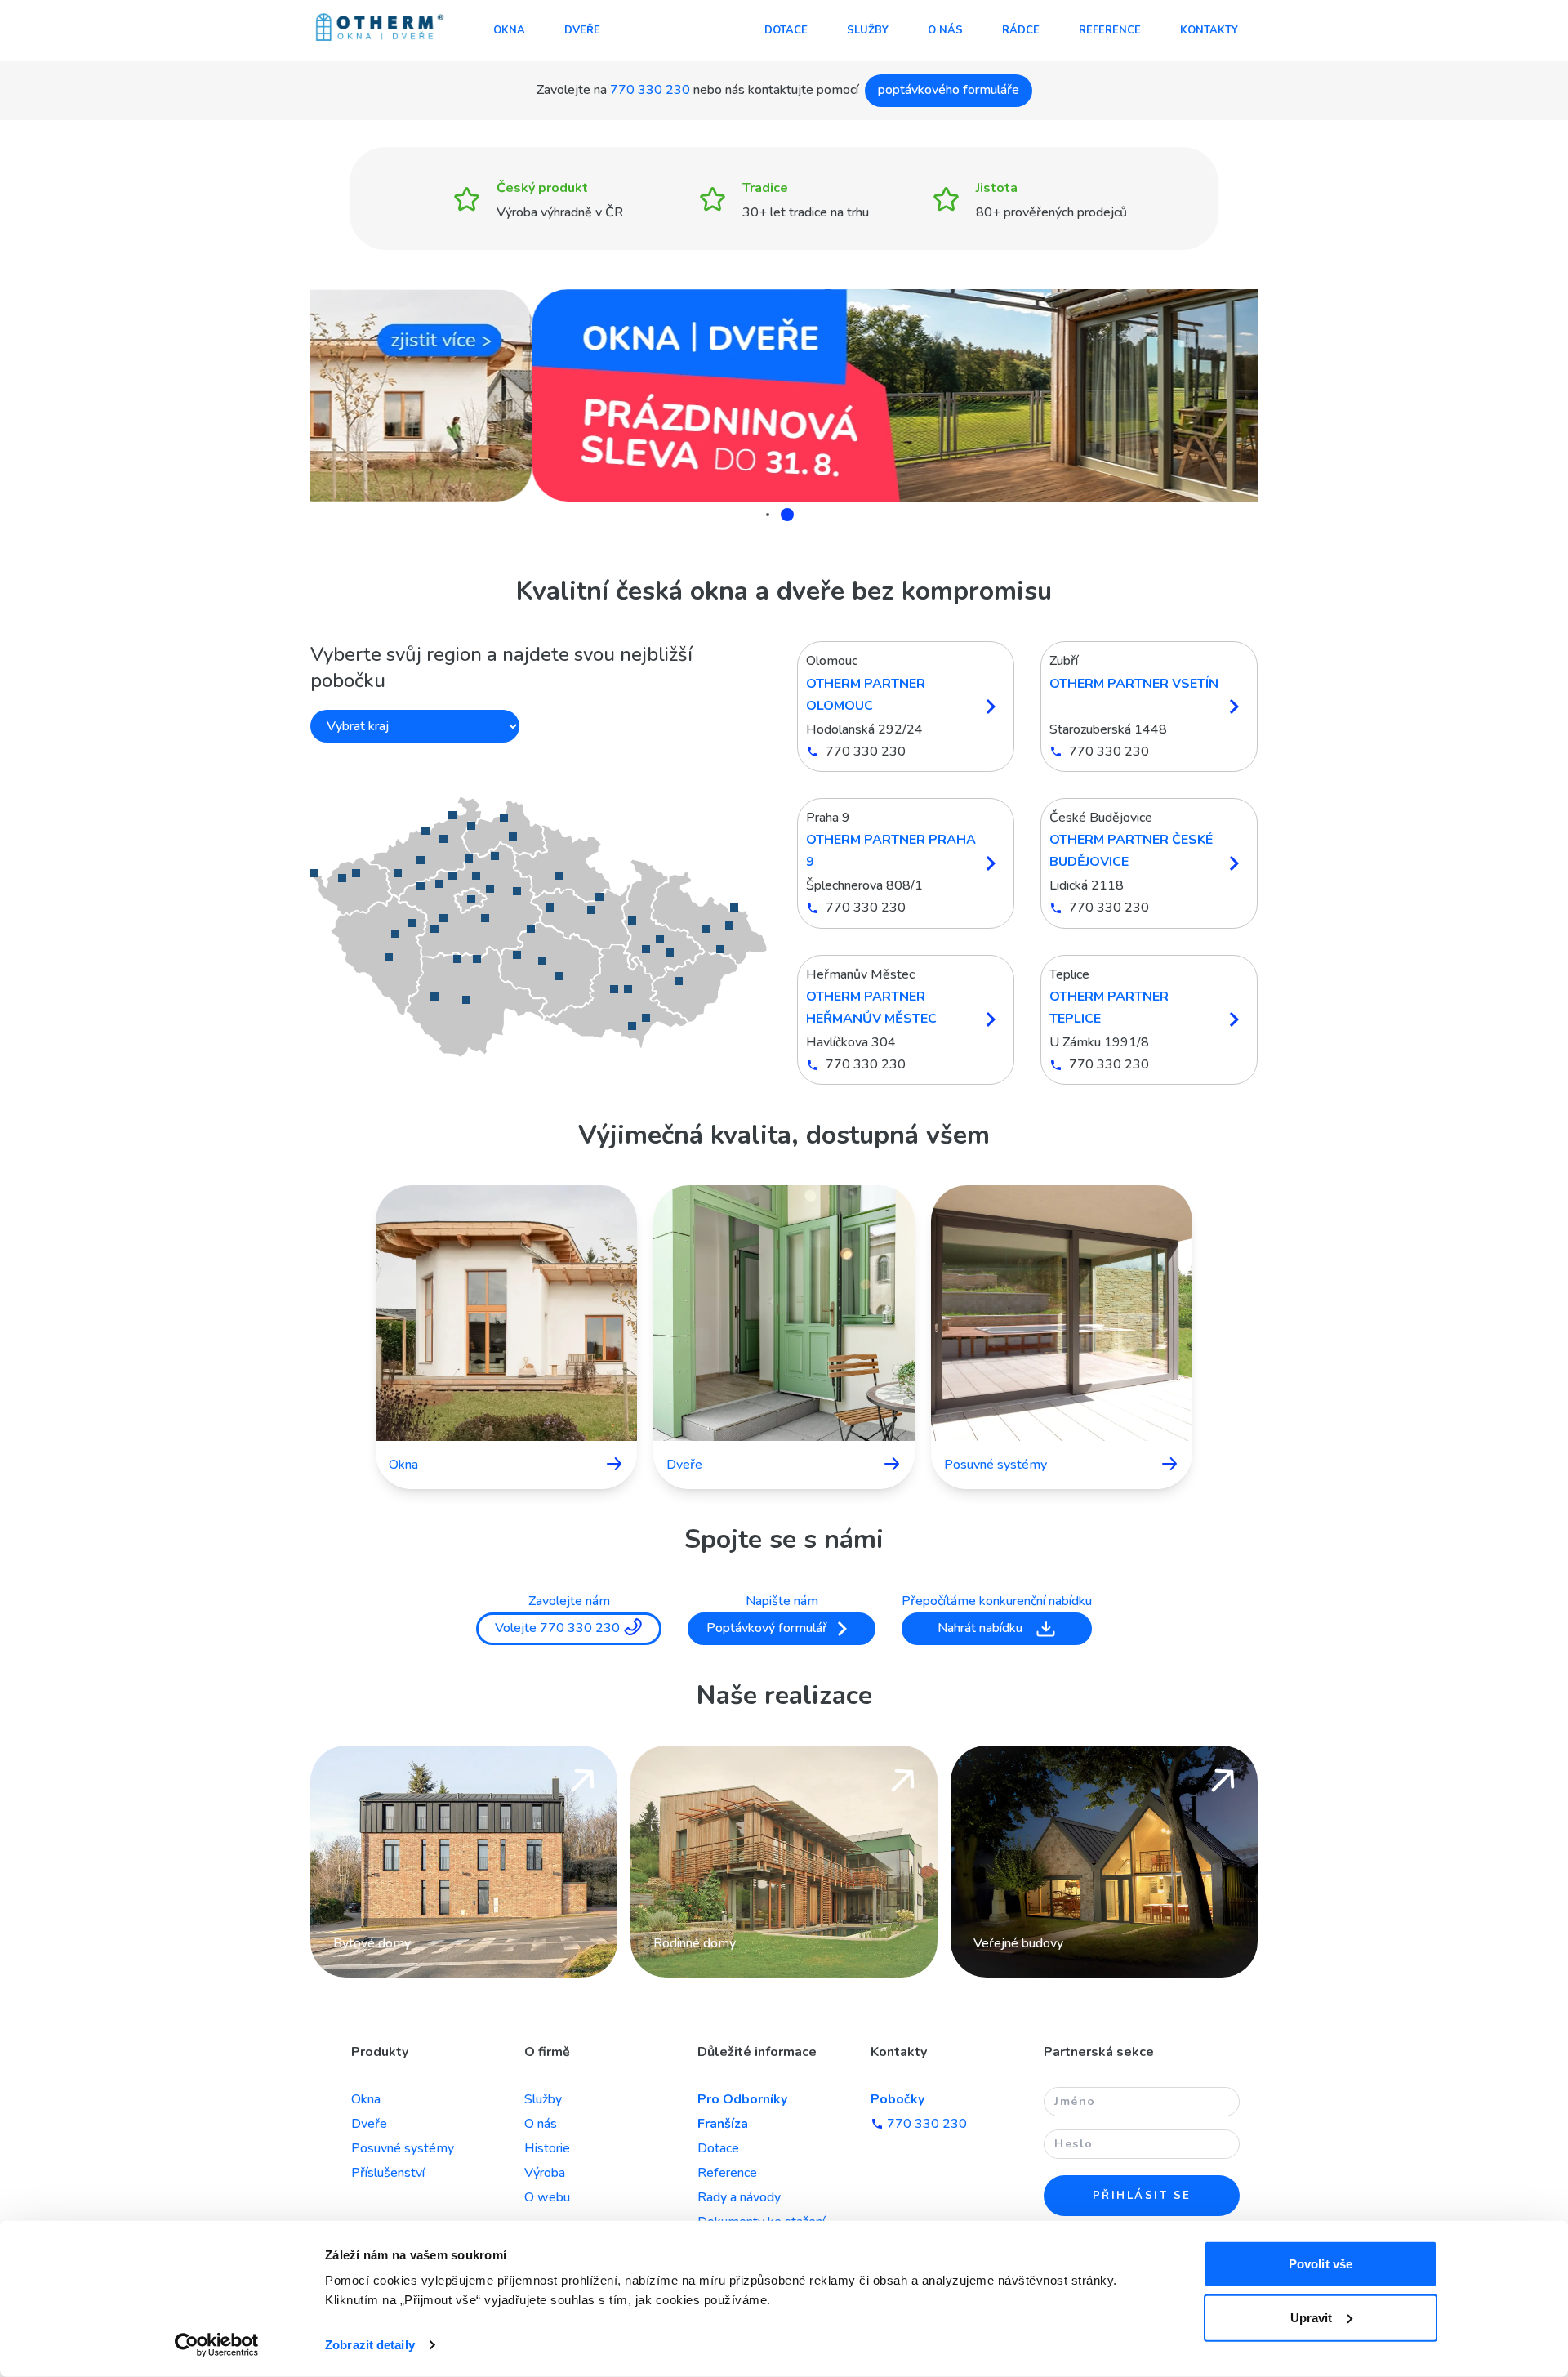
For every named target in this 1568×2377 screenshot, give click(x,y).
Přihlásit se (1142, 2196)
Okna (509, 30)
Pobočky (898, 2099)
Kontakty (1209, 30)
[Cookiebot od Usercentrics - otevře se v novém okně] (217, 2345)
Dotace (786, 30)
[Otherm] (380, 29)
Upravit (1312, 2317)
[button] (541, 927)
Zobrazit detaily (370, 2345)
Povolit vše (1321, 2264)
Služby (868, 30)
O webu (547, 2197)
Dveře (582, 30)
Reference (1110, 30)
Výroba (545, 2173)
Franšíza (723, 2124)
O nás (945, 30)
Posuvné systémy (403, 2148)
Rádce (1021, 30)
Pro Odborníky (742, 2099)
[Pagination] (773, 515)
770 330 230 (650, 90)
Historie (547, 2148)
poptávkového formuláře (949, 90)
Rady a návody (739, 2197)
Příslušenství (388, 2173)
